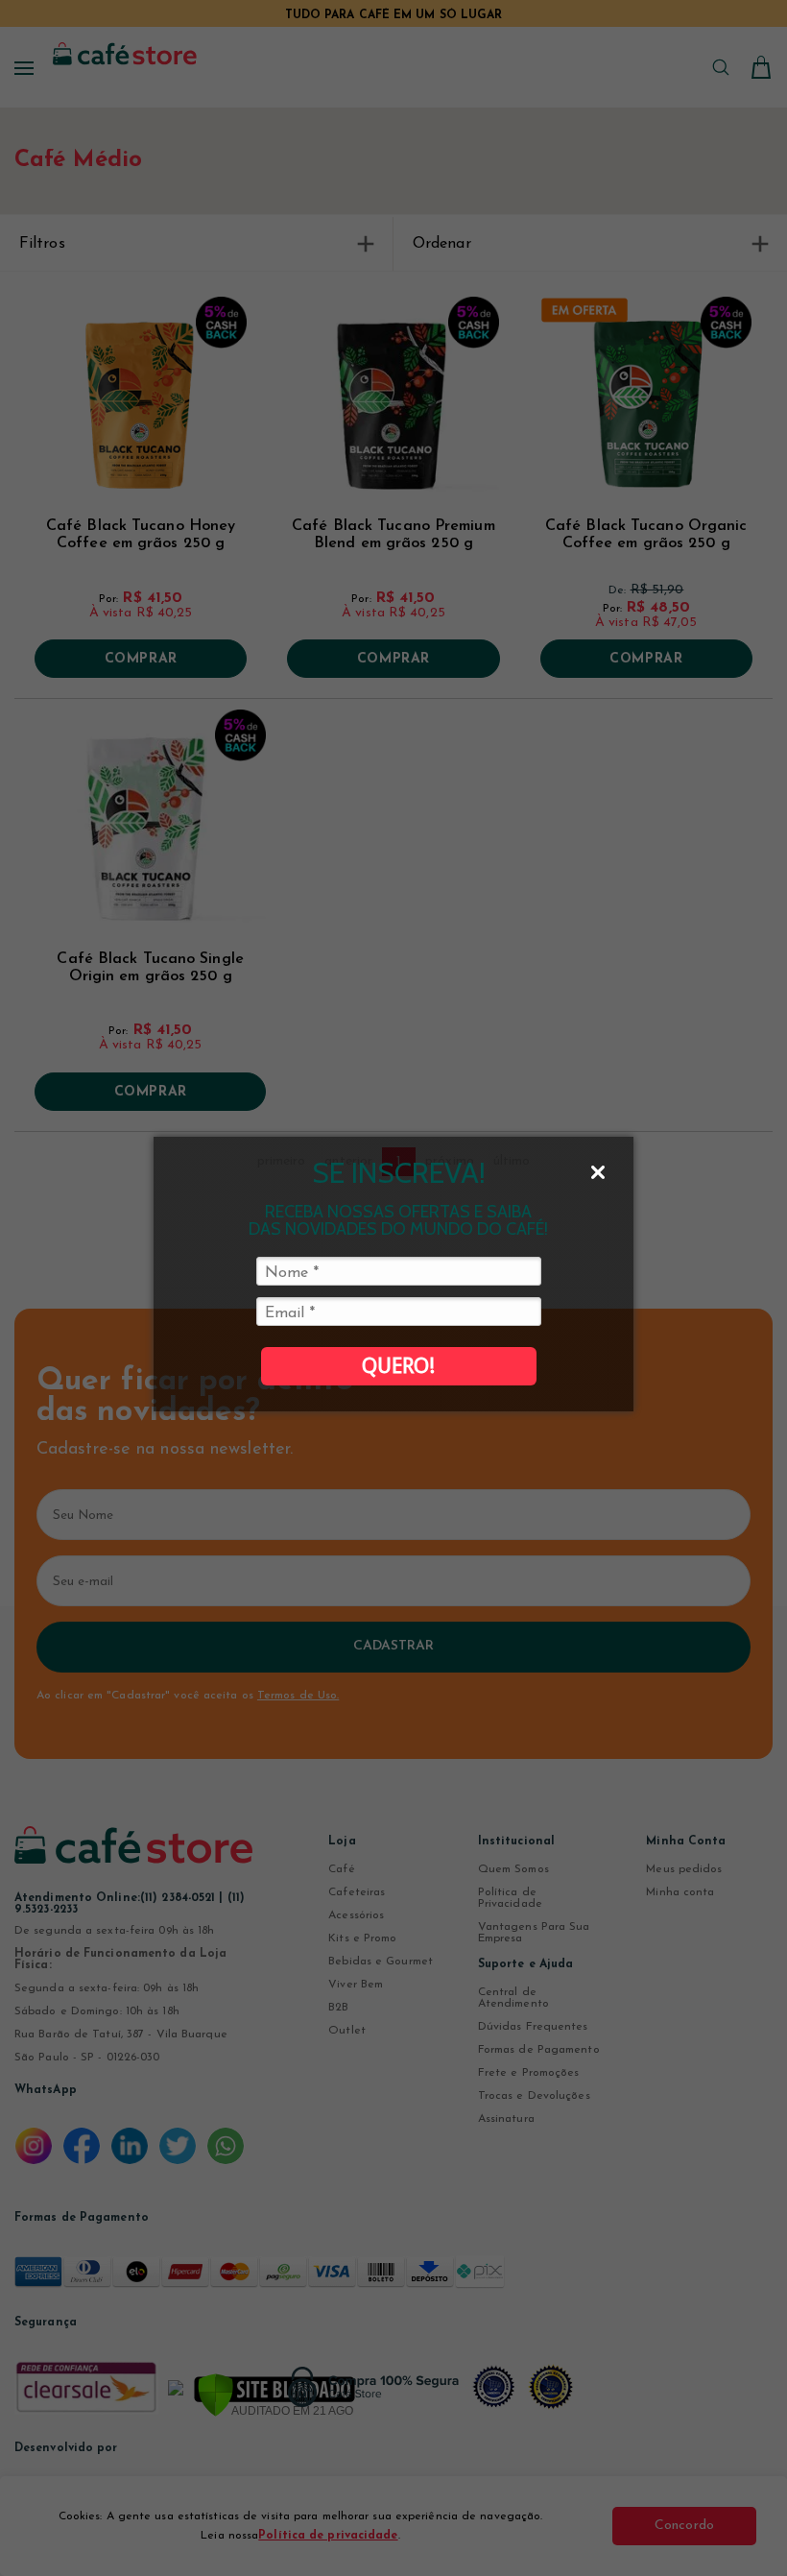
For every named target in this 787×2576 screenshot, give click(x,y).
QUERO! (398, 1366)
